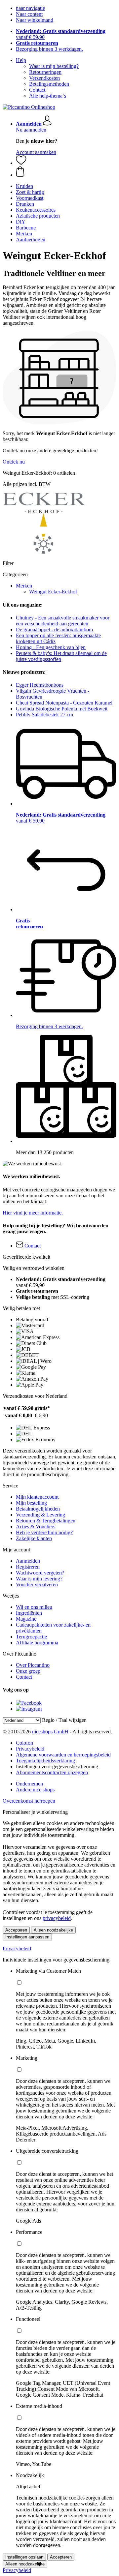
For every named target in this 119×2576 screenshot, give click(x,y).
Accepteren (16, 1930)
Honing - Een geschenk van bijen (51, 647)
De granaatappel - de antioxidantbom (54, 629)
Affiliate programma (37, 1643)
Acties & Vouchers (36, 1527)
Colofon (24, 1743)
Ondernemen (29, 1784)
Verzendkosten (44, 78)
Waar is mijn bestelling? (54, 66)
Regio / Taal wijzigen (64, 1720)
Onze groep (28, 1671)
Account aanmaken (36, 152)
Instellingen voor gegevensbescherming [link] (57, 1767)
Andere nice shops (35, 1790)
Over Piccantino (33, 1665)
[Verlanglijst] (21, 163)
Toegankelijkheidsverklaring (45, 1761)
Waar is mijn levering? (39, 1579)
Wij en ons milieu (34, 1607)
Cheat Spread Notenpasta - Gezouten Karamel (64, 703)
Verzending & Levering (40, 1515)
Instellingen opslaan (24, 2557)
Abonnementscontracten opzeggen (52, 1772)
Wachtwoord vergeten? (40, 1573)
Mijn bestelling (31, 1503)
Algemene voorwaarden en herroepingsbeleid (63, 1755)
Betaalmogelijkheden (38, 1509)
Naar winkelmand (35, 20)
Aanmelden (28, 1561)
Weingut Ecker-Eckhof (53, 592)
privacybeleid (57, 1918)
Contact (37, 90)
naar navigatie (30, 8)
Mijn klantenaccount (37, 1497)
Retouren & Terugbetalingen (46, 1521)
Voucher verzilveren (37, 1585)
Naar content (29, 14)
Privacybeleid (30, 1749)
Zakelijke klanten (34, 1538)
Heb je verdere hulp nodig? (44, 1532)
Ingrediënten (29, 1613)
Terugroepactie (31, 1637)
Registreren (28, 1567)
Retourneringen (45, 72)
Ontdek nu (14, 462)
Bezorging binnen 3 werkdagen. (49, 49)
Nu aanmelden (31, 130)
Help (21, 60)
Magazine (26, 1619)
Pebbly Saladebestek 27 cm (44, 715)
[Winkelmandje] (66, 172)
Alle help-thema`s (48, 96)
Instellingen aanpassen (27, 1937)
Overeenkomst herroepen (29, 1801)
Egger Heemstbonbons (40, 685)
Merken (24, 586)
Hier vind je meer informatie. (33, 1213)
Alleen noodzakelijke (53, 1930)
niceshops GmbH (50, 1732)
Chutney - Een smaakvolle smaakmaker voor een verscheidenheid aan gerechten (63, 621)
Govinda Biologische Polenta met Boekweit (62, 709)
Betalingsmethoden (49, 84)
